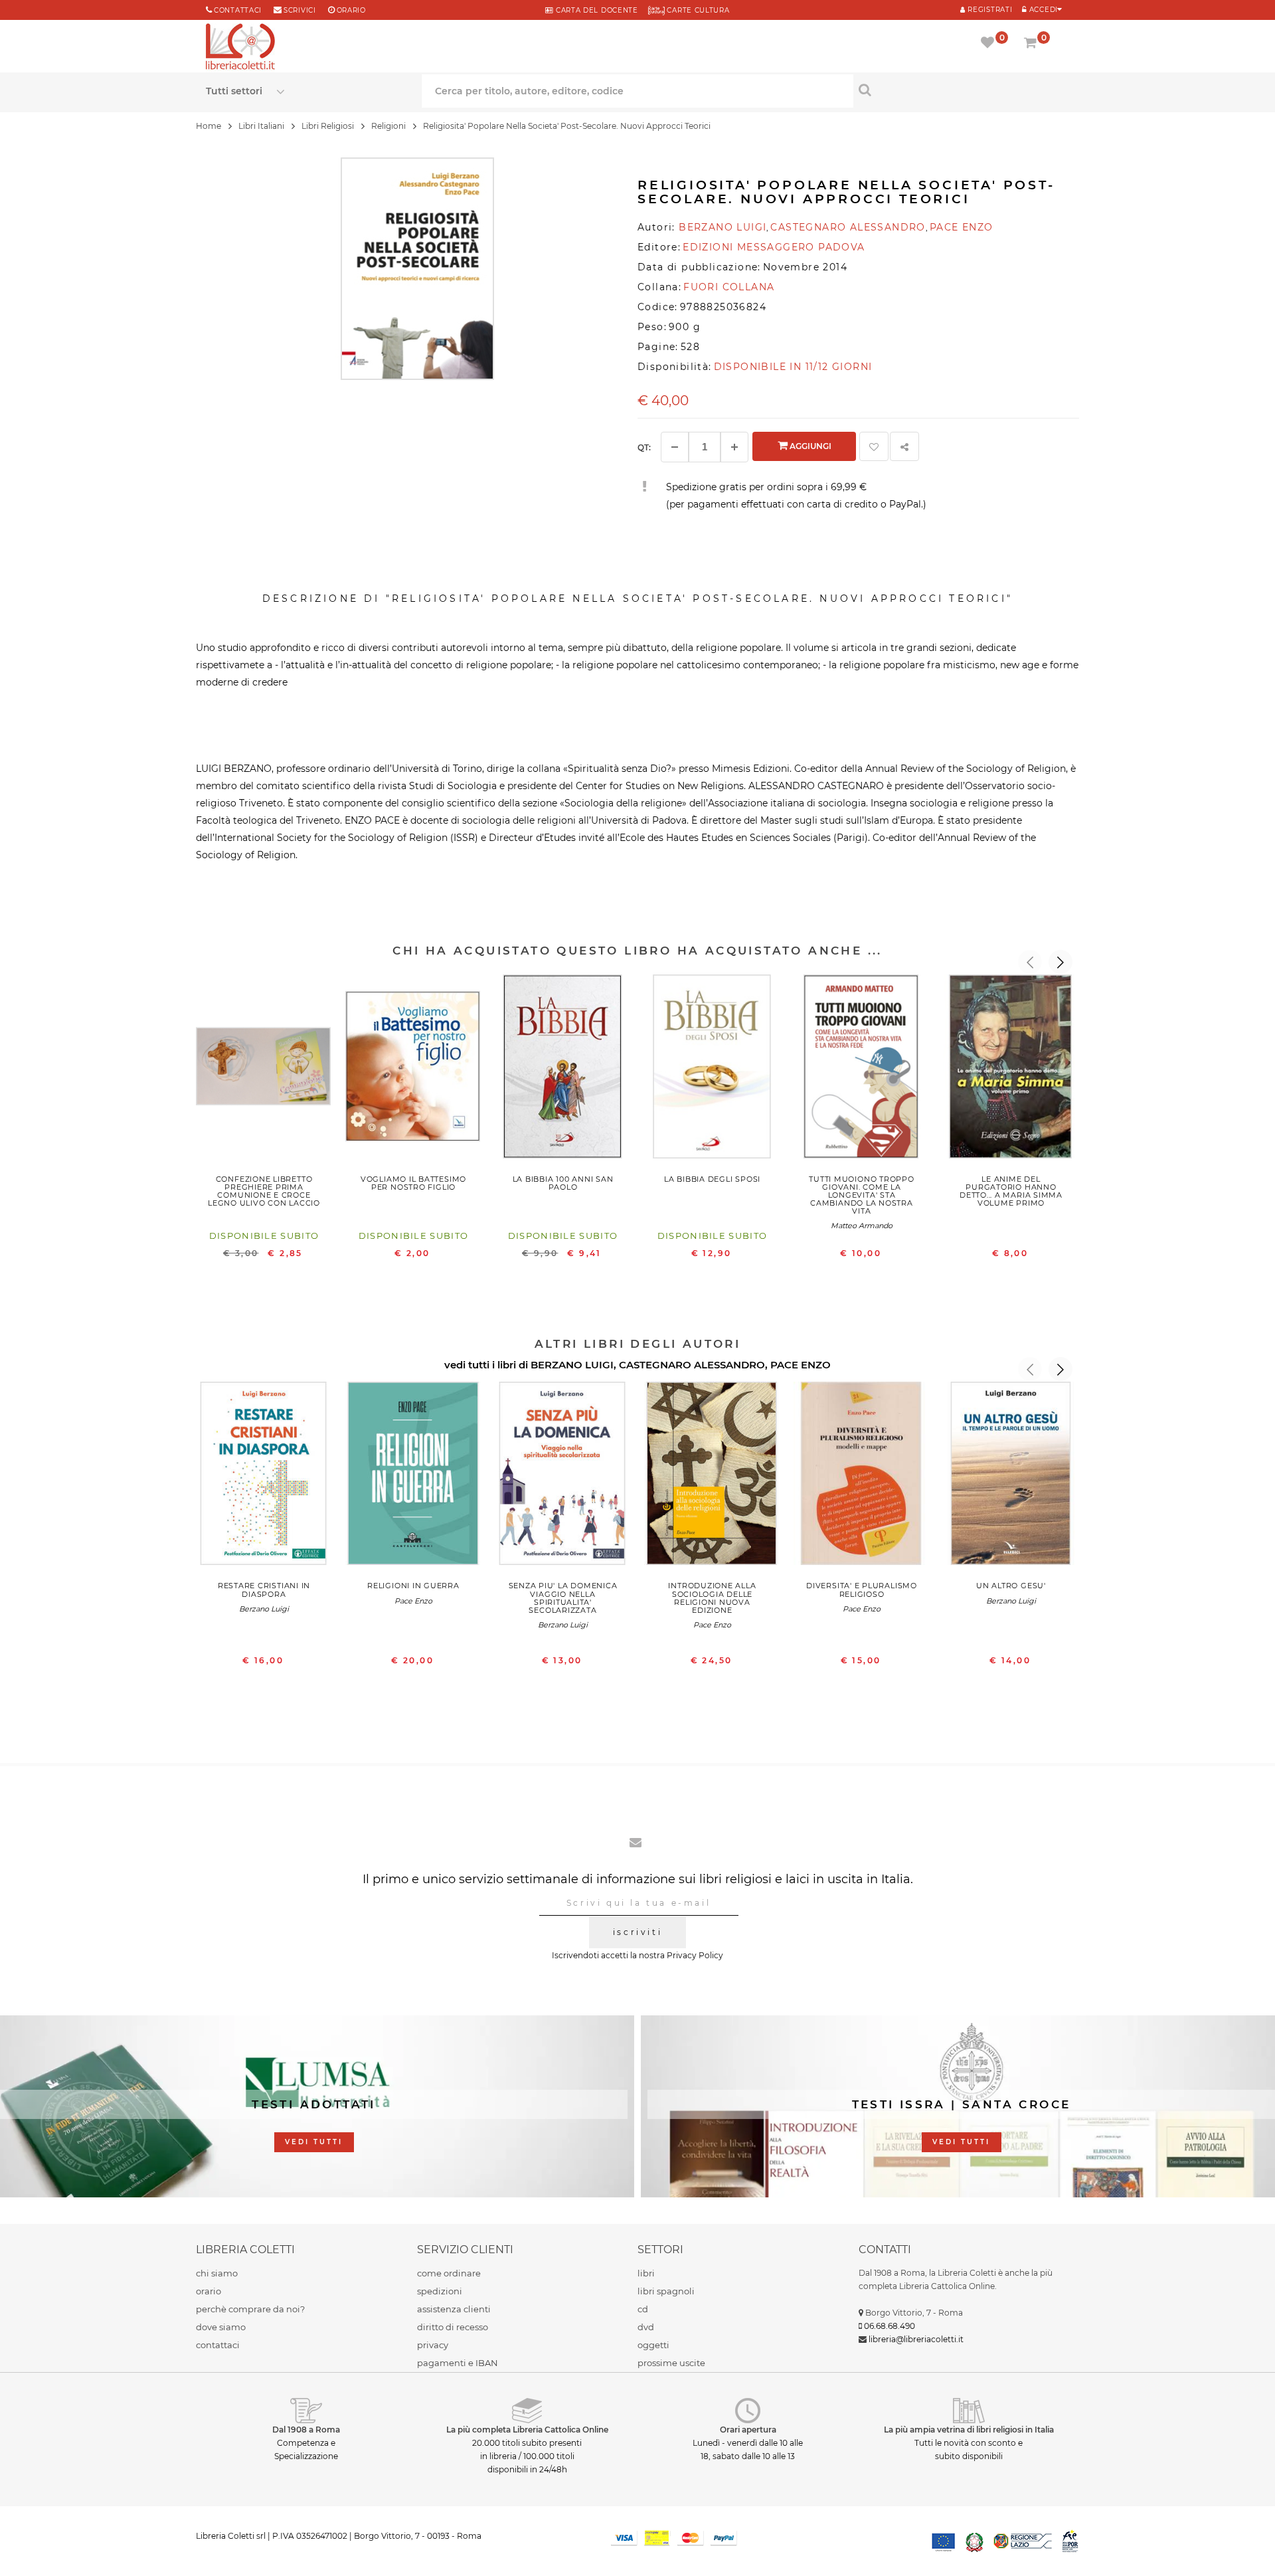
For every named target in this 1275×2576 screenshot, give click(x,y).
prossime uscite (671, 2363)
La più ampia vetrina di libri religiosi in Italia (969, 2430)
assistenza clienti (454, 2309)
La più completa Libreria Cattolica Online (527, 2430)
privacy (433, 2345)
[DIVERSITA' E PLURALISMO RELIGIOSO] (862, 1477)
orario (351, 10)
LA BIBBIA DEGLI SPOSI (712, 1179)
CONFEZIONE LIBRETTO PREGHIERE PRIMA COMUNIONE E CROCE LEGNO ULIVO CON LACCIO (264, 1191)
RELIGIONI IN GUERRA (413, 1586)
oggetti (653, 2345)
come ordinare (449, 2273)
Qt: (644, 447)
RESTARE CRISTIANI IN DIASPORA (264, 1590)
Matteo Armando (862, 1226)
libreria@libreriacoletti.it (916, 2339)
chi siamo (217, 2273)
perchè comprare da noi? (250, 2309)
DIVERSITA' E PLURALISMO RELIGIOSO (862, 1590)
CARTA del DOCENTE (595, 10)
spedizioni (440, 2291)
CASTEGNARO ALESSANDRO (692, 1365)
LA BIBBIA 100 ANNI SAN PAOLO (563, 1183)
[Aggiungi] (734, 447)
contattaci (218, 2345)
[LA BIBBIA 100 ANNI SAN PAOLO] (563, 1069)
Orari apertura (748, 2430)
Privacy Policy (695, 1955)
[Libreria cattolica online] (240, 48)
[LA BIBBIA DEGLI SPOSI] (712, 1069)
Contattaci (238, 10)
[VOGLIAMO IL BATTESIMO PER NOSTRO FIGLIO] (413, 1069)
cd (643, 2309)
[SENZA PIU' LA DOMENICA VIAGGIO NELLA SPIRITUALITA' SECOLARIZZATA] (563, 1477)
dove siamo (221, 2327)
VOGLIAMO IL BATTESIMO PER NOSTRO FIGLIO (413, 1183)
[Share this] (904, 446)
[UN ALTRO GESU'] (1011, 1477)
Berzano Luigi (264, 1609)
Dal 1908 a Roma (306, 2430)
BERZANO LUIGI (572, 1365)
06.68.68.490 (890, 2326)
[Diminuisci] (675, 447)
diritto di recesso (453, 2327)
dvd (646, 2327)
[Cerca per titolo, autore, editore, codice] (961, 90)
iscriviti (637, 1932)
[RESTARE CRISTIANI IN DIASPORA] (264, 1477)
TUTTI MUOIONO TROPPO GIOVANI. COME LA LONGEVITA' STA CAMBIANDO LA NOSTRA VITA (861, 1195)
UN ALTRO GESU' (1011, 1586)
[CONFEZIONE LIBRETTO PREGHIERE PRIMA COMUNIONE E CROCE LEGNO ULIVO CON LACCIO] (264, 1069)
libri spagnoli (666, 2291)
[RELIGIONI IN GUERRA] (413, 1477)
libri (646, 2273)
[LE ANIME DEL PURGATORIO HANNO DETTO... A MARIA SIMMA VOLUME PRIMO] (1011, 1069)
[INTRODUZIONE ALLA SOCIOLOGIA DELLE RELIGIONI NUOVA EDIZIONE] (712, 1477)
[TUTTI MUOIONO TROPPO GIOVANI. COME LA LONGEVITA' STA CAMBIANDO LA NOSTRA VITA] (862, 1069)
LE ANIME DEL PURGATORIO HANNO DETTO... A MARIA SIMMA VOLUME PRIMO (1011, 1191)
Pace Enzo (413, 1601)
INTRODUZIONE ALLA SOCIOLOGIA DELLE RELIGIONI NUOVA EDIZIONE (712, 1598)
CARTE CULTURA (697, 10)
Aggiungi (809, 446)
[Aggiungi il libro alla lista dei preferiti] (874, 446)
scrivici (300, 10)
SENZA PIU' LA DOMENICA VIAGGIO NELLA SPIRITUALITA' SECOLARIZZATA (563, 1598)
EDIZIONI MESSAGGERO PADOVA (774, 247)
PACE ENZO (801, 1365)
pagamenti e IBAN (458, 2363)
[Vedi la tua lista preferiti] (990, 44)
